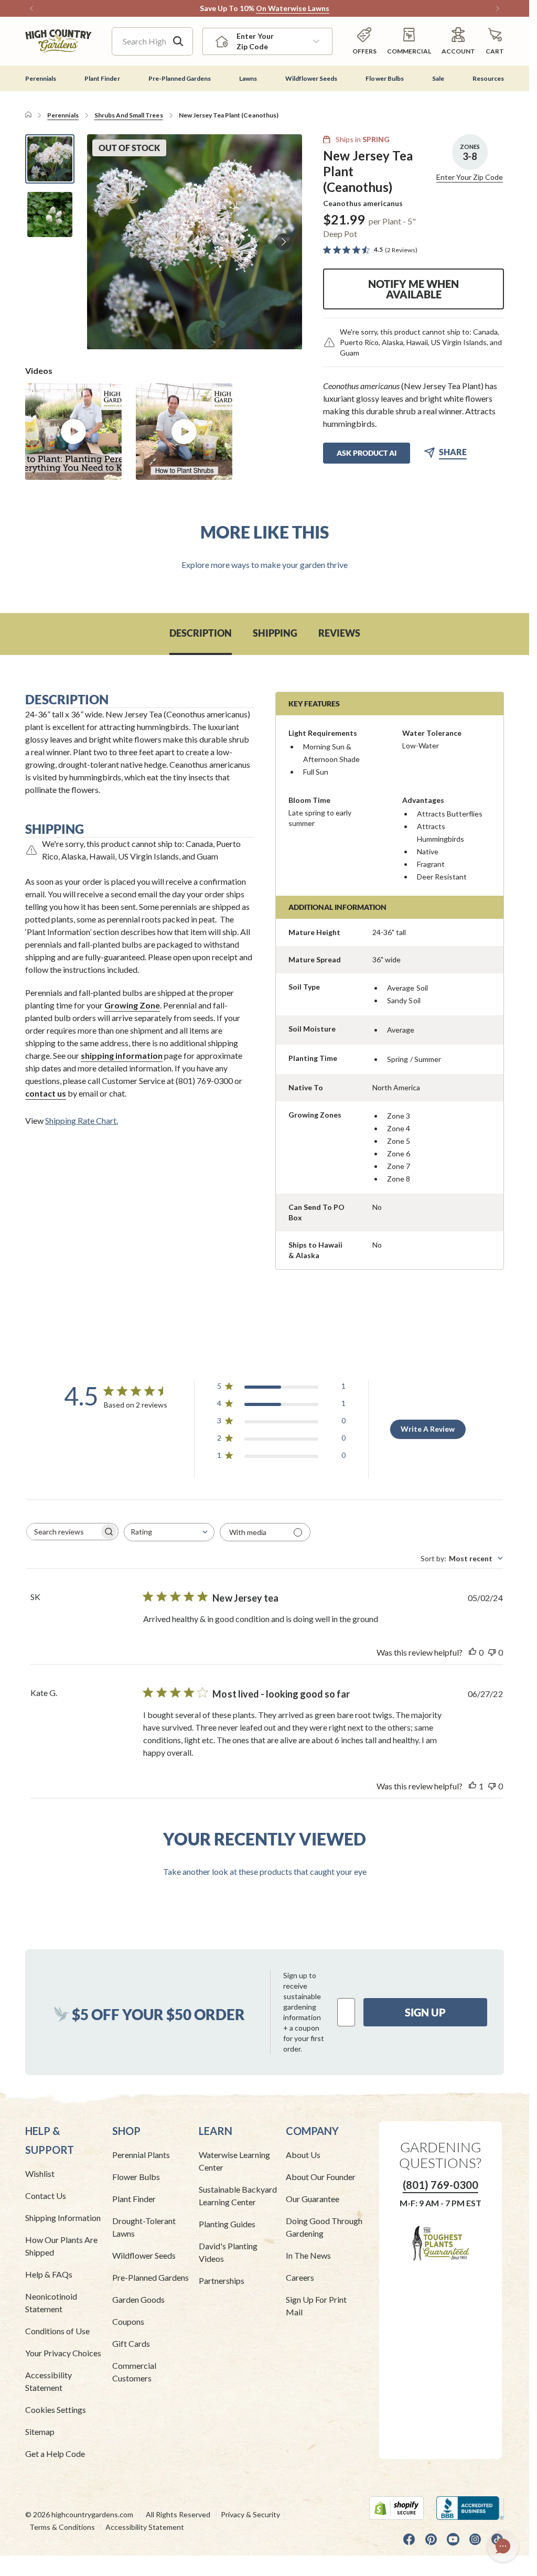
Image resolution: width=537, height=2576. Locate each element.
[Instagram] (475, 2539)
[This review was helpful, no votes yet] (472, 1652)
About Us (303, 2155)
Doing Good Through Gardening (324, 2227)
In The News (308, 2255)
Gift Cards (131, 2343)
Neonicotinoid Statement (51, 2303)
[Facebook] (409, 2539)
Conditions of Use (57, 2331)
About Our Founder (321, 2177)
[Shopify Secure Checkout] (396, 2508)
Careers (300, 2277)
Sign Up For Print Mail (316, 2306)
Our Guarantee (313, 2199)
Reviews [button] (339, 633)
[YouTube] (453, 2539)
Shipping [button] (275, 633)
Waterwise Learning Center (234, 2161)
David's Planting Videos (228, 2252)
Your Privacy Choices (63, 2353)
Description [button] (201, 633)
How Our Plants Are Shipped (61, 2246)
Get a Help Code (55, 2454)
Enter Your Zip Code (470, 177)
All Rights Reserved (178, 2514)
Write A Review (428, 1429)
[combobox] (169, 1532)
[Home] (28, 115)
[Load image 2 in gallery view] (50, 214)
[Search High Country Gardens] (178, 41)
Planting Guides (227, 2224)
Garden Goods (138, 2299)
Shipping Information (63, 2218)
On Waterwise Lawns (293, 8)
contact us (46, 1093)
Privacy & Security (250, 2514)
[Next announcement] (498, 8)
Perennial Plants (141, 2155)
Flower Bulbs (136, 2177)
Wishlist (40, 2173)
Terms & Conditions (62, 2527)
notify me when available (414, 289)
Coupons (128, 2321)
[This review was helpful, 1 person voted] (472, 1786)
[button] (495, 41)
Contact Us (46, 2196)
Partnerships (222, 2280)
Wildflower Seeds (144, 2255)
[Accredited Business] (470, 2508)
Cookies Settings (56, 2409)
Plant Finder (134, 2199)
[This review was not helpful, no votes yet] (492, 1652)
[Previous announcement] (31, 8)
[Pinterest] (431, 2539)
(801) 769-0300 (441, 2185)
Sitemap (40, 2432)
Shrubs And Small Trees (129, 115)
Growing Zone (132, 1005)
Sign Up (425, 2012)
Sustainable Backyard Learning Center (238, 2196)
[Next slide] (283, 242)
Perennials (63, 115)
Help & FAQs (49, 2274)
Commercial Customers (134, 2372)
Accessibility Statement (49, 2381)
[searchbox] (63, 1532)
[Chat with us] (503, 2546)
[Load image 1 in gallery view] (50, 159)
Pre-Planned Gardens (151, 2277)
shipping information (122, 1055)
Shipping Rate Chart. (82, 1120)
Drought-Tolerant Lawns (144, 2227)
